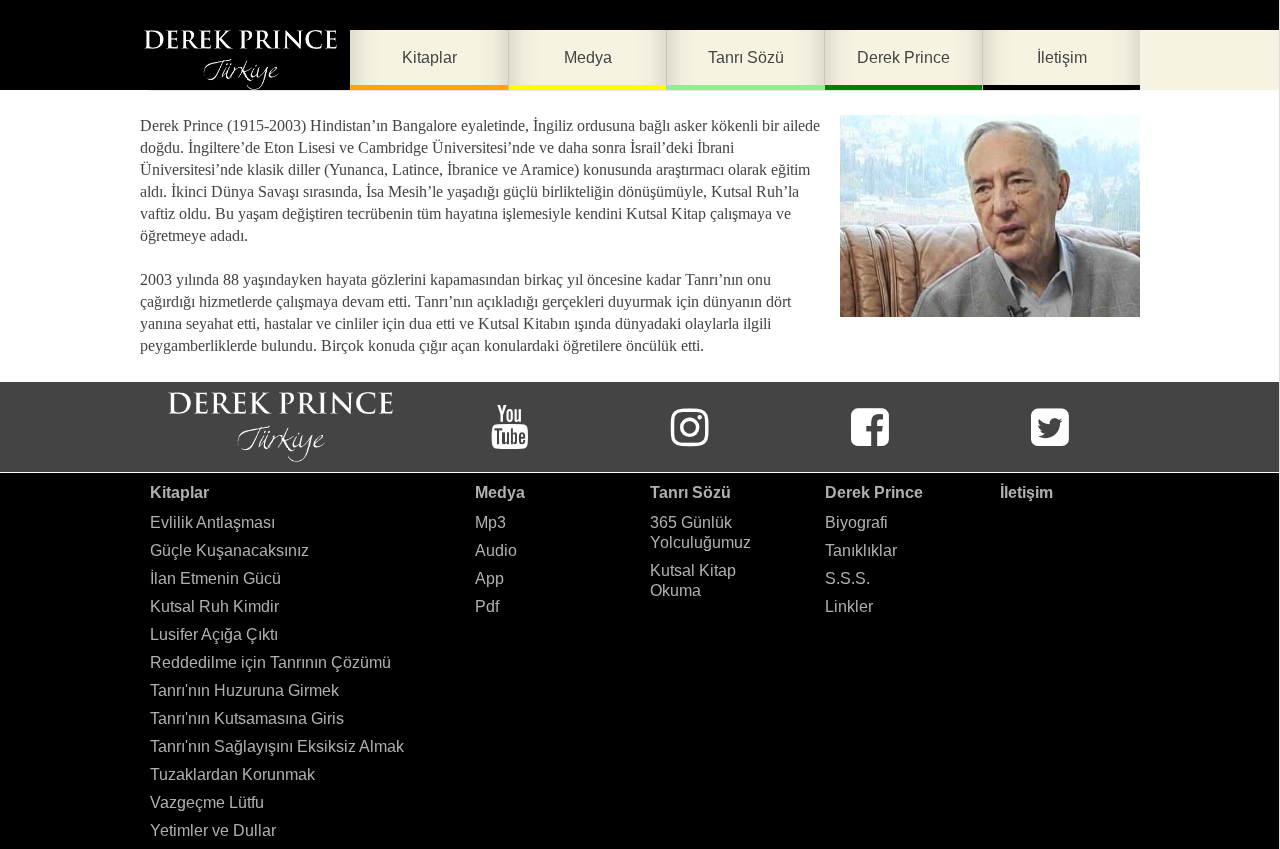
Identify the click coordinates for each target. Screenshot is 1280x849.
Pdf (487, 606)
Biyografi (856, 522)
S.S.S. (847, 578)
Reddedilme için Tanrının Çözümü (270, 662)
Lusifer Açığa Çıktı (214, 634)
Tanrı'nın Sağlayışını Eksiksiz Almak (277, 746)
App (489, 578)
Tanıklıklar (861, 550)
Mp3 (490, 522)
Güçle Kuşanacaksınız (229, 550)
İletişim (1026, 492)
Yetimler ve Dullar (213, 830)
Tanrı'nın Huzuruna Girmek (244, 690)
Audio (496, 550)
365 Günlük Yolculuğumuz (700, 532)
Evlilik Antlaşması (212, 522)
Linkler (849, 606)
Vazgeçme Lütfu (207, 802)
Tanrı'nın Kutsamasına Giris (247, 718)
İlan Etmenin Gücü (215, 578)
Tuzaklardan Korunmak (232, 774)
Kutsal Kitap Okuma (693, 580)
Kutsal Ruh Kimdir (214, 606)
